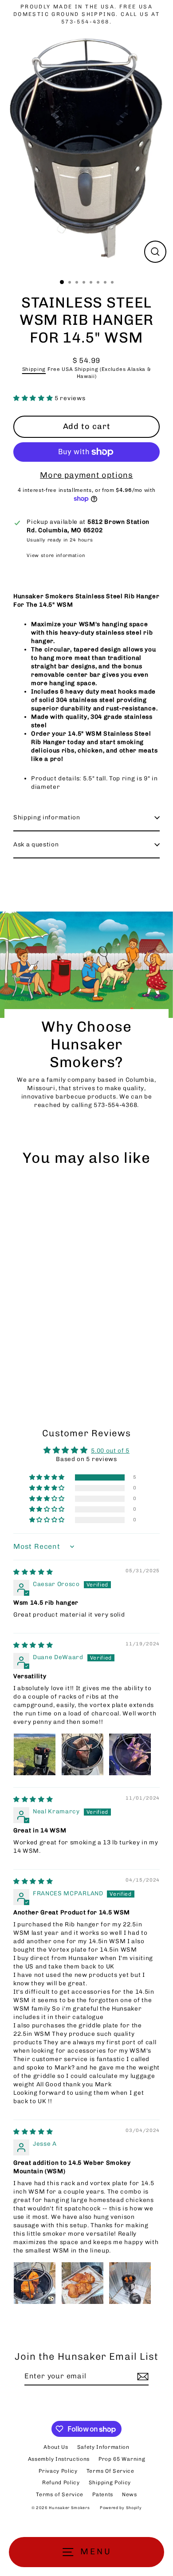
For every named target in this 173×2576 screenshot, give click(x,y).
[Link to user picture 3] (130, 1754)
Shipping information (47, 817)
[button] (34, 398)
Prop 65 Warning (122, 2459)
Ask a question (36, 844)
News (130, 2494)
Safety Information (103, 2447)
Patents (103, 2494)
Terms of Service (60, 2494)
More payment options (86, 475)
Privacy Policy (58, 2471)
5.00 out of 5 (110, 1450)
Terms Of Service (110, 2471)
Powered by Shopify (121, 2508)
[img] (33, 1572)
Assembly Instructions (59, 2459)
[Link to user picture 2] (83, 1754)
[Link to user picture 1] (35, 1754)
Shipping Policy (110, 2482)
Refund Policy (61, 2482)
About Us (56, 2447)
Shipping (34, 369)
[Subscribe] (142, 2377)
